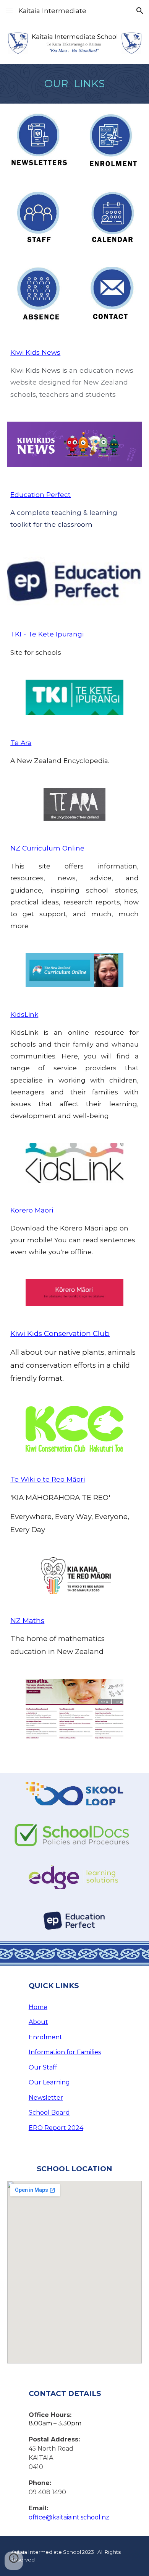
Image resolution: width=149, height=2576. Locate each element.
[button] (9, 11)
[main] (74, 84)
